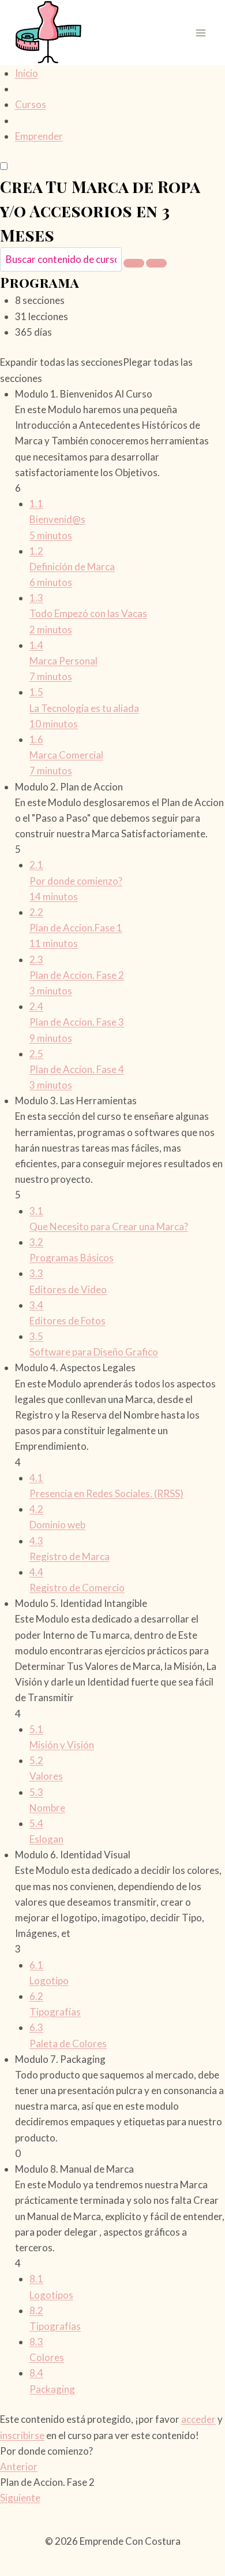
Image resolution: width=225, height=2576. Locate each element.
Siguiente (20, 2498)
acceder (198, 2419)
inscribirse (22, 2435)
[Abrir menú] (200, 33)
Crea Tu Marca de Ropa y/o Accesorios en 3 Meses (100, 211)
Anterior (19, 2466)
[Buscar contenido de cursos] (134, 263)
